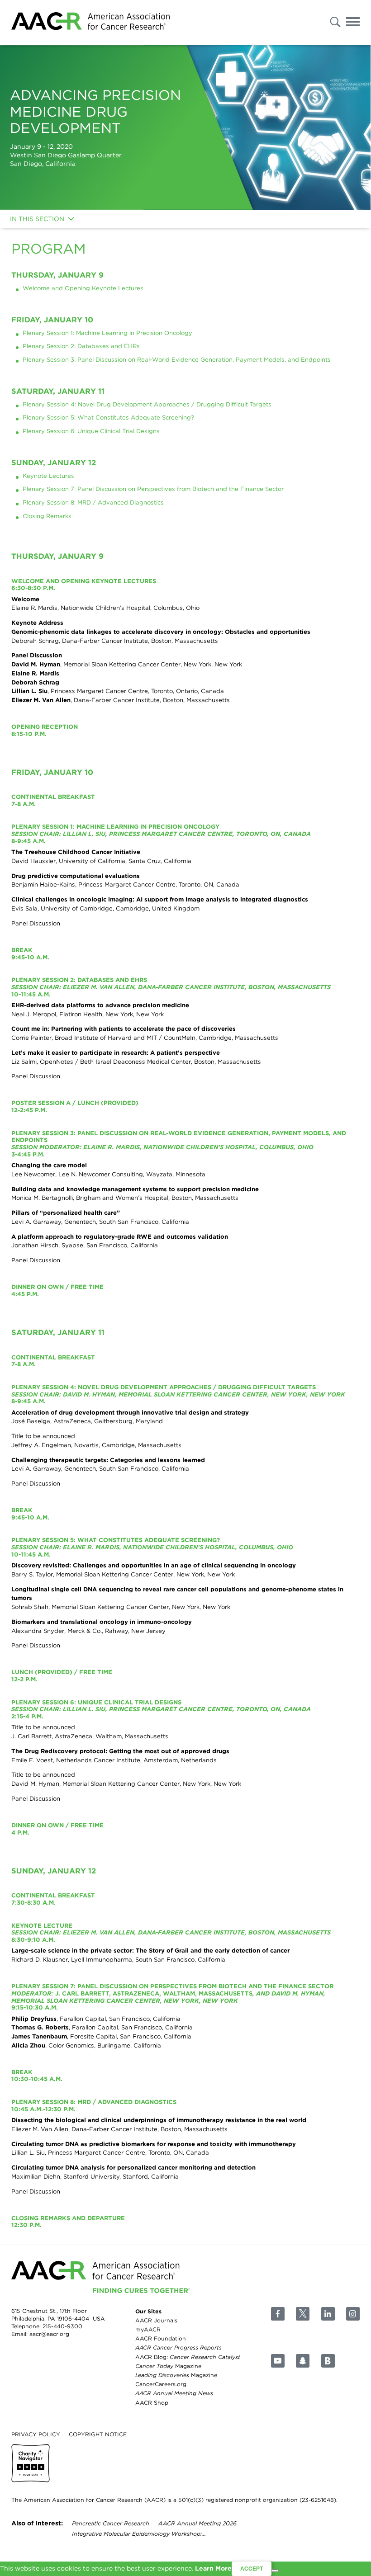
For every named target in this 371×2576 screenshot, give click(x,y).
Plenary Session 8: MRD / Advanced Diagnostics (93, 502)
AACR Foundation (161, 2338)
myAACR (148, 2329)
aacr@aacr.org (49, 2334)
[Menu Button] (353, 23)
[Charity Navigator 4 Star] (31, 2463)
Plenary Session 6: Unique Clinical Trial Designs (91, 431)
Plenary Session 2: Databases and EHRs (81, 346)
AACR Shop (152, 2402)
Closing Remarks (47, 516)
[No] (275, 2571)
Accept (252, 2569)
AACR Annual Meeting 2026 (197, 2523)
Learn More (213, 2568)
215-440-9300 (62, 2326)
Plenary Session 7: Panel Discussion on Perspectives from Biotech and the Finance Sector (153, 489)
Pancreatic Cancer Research (111, 2523)
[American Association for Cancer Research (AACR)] (90, 23)
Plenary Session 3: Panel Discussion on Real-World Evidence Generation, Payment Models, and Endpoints (177, 359)
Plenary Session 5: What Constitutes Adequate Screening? (108, 417)
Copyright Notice (98, 2434)
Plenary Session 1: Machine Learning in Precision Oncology (107, 333)
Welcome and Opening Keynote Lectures (83, 288)
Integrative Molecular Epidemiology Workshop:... (139, 2534)
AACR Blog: (188, 2357)
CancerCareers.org (161, 2384)
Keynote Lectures (48, 476)
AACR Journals (156, 2320)
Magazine (168, 2366)
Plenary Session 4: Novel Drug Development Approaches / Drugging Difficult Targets (147, 404)
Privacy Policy (36, 2434)
